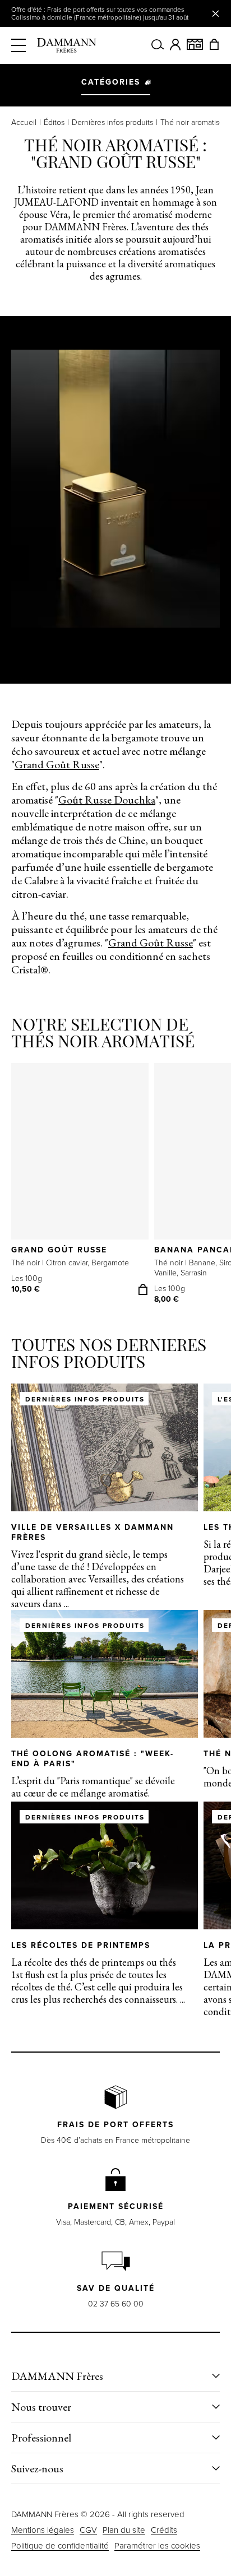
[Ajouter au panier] (143, 1289)
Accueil (24, 123)
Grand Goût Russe (57, 764)
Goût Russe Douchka (107, 800)
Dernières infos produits (112, 123)
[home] (67, 45)
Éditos (54, 123)
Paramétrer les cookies (157, 2546)
